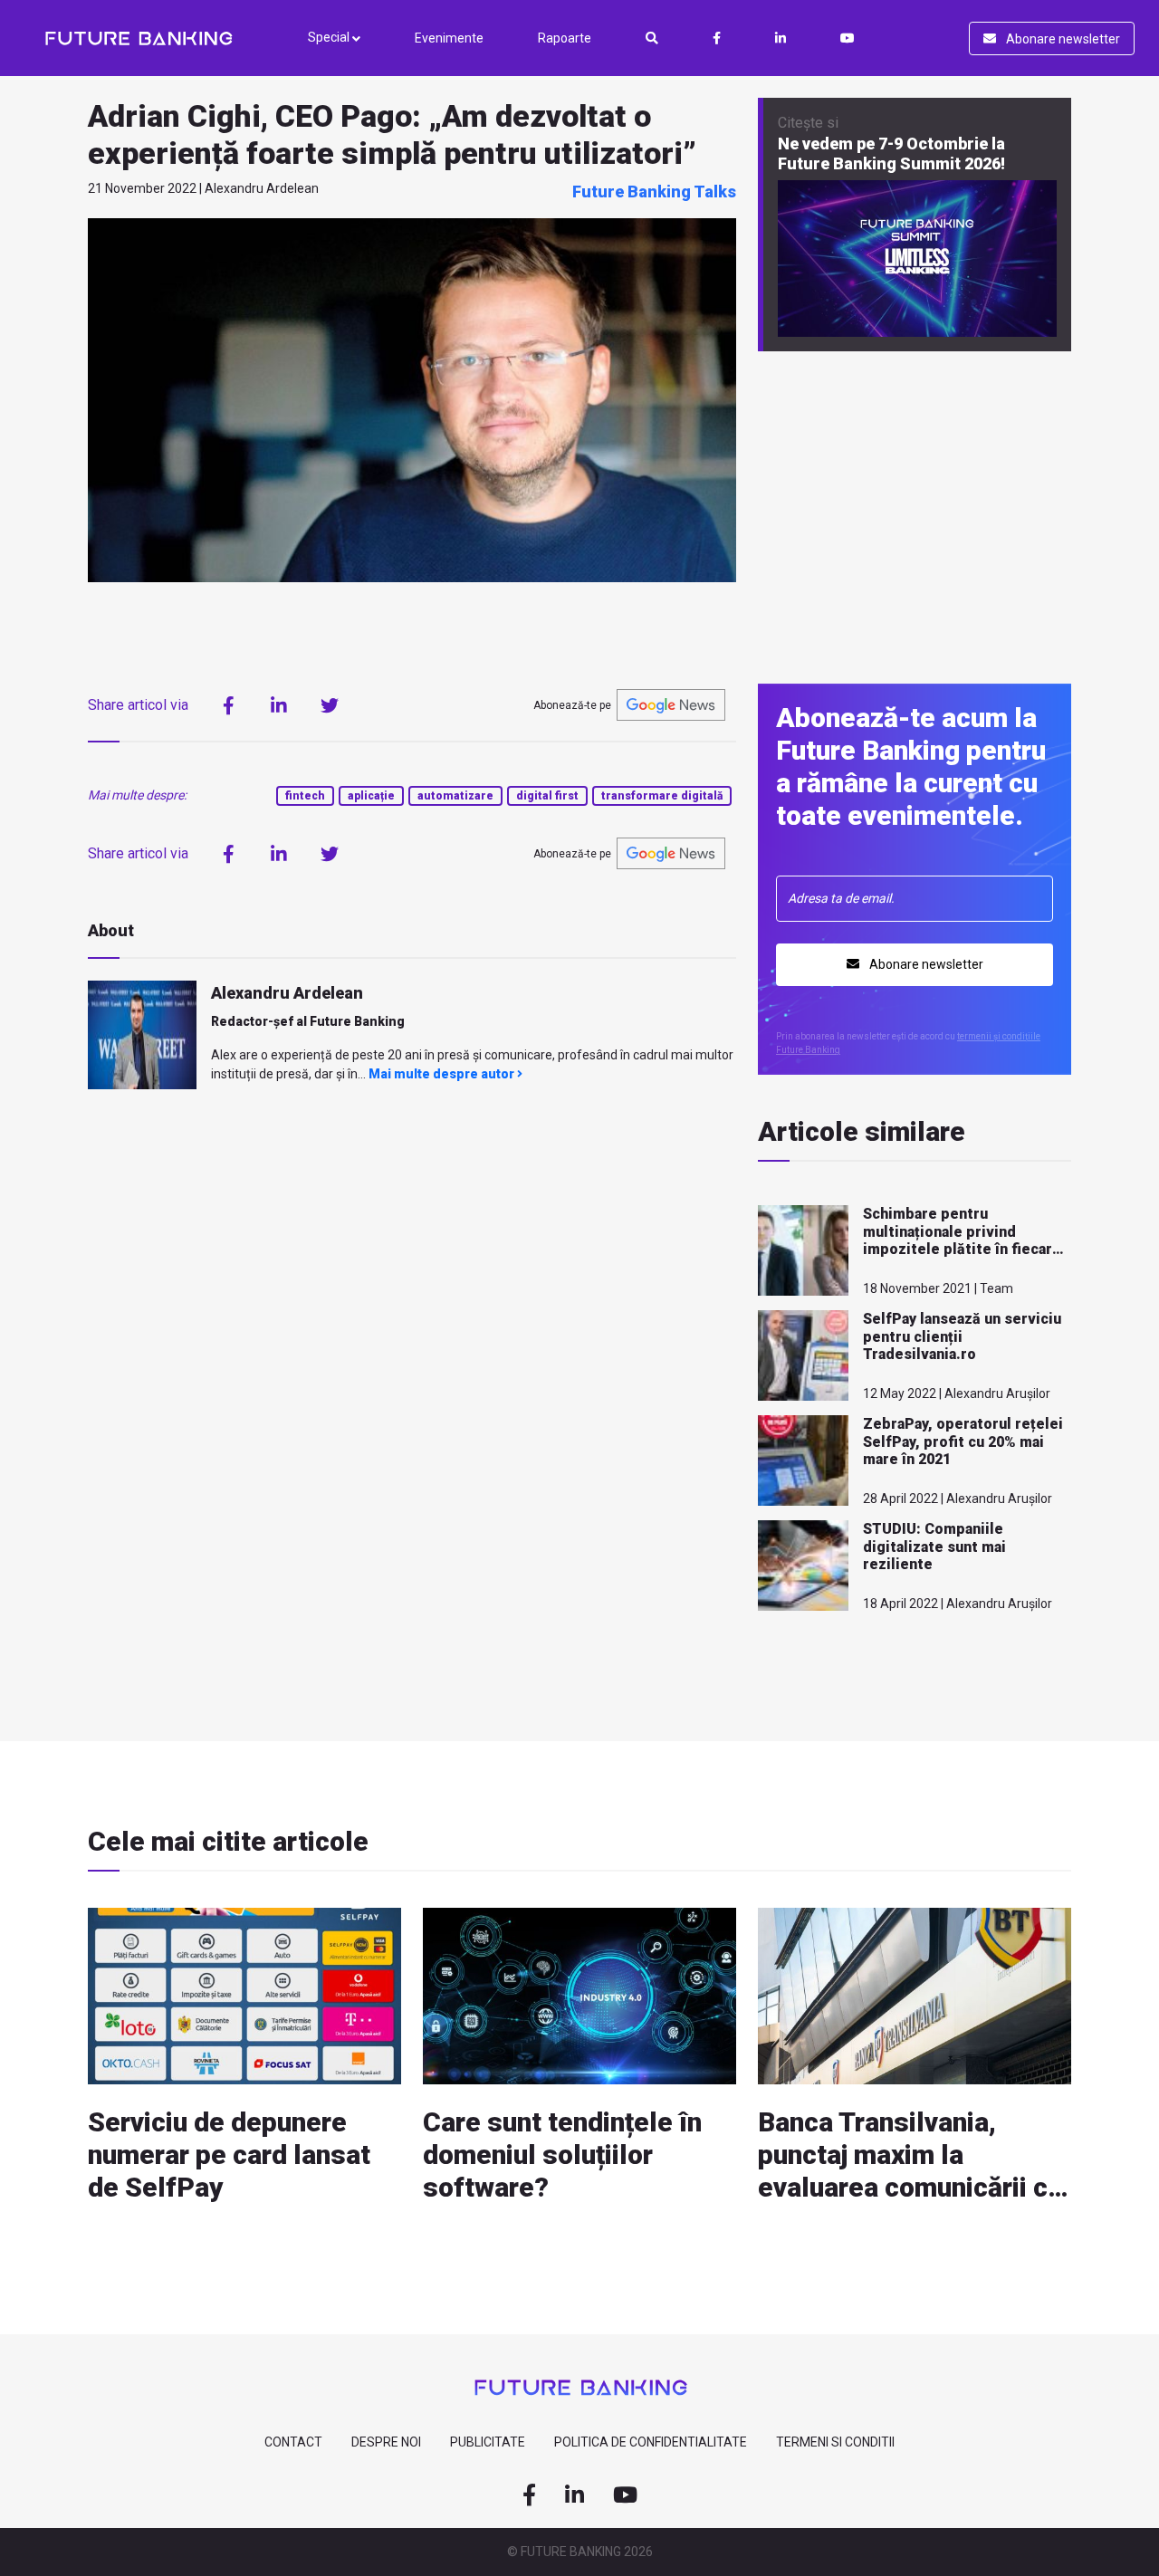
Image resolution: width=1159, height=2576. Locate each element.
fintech (305, 796)
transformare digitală (662, 796)
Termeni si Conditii (835, 2442)
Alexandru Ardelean (287, 993)
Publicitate (488, 2442)
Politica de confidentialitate (651, 2442)
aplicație (371, 796)
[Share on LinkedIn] (279, 705)
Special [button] (330, 37)
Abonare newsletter (1062, 39)
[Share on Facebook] (228, 705)
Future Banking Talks (654, 192)
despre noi (386, 2442)
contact (293, 2442)
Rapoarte (565, 38)
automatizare (455, 796)
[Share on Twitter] (330, 705)
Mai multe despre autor (443, 1074)
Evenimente (449, 38)
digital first (547, 796)
